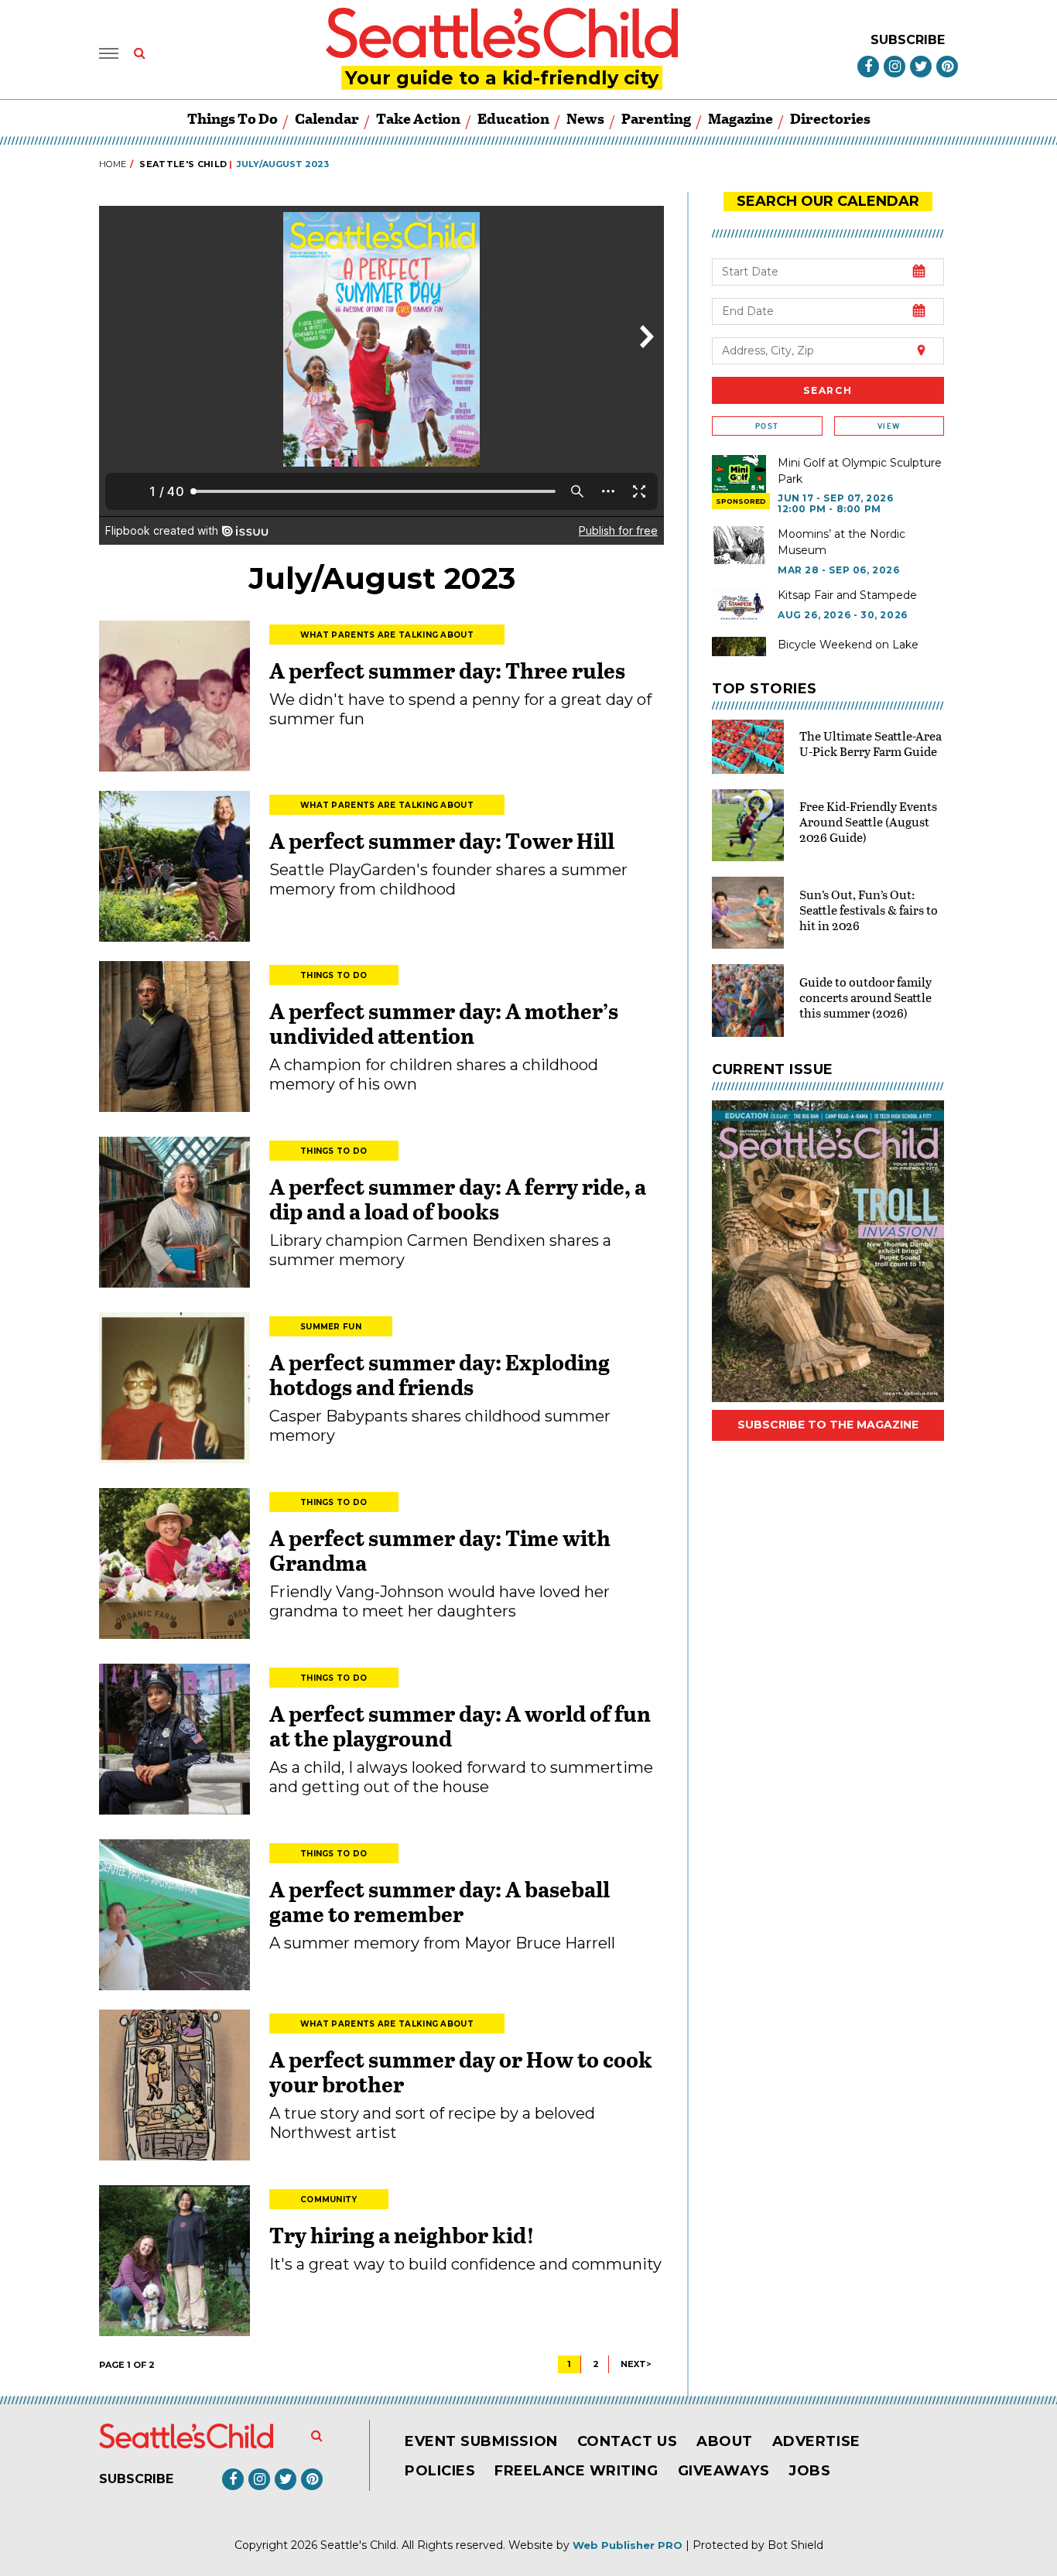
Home (113, 164)
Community (329, 2200)
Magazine (741, 118)
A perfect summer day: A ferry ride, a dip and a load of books (458, 1199)
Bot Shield (795, 2545)
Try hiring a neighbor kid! (402, 2235)
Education (513, 118)
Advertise (816, 2441)
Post (767, 426)
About (725, 2441)
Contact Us (627, 2441)
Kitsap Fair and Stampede (847, 595)
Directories (830, 118)
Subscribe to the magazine (828, 1425)
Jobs (809, 2471)
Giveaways (724, 2471)
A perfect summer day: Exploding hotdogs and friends (440, 1374)
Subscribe (908, 40)
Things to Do (233, 118)
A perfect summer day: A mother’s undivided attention (444, 1023)
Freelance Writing (576, 2471)
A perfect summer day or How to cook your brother (461, 2071)
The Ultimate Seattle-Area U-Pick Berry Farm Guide (871, 743)
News (585, 118)
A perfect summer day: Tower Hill (442, 840)
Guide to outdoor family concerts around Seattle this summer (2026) (865, 997)
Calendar (327, 118)
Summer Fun (331, 1327)
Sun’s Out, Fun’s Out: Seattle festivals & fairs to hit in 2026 (869, 910)
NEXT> (636, 2364)
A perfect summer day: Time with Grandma (440, 1550)
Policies (440, 2471)
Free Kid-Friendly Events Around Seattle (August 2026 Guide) (868, 821)
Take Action (418, 118)
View (889, 426)
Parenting (656, 118)
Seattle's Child (183, 164)
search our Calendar (828, 201)
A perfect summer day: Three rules (447, 670)
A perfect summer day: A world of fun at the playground (460, 1726)
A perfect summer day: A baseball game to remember (440, 1901)
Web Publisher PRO (628, 2545)
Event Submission (481, 2441)
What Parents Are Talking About (387, 635)
